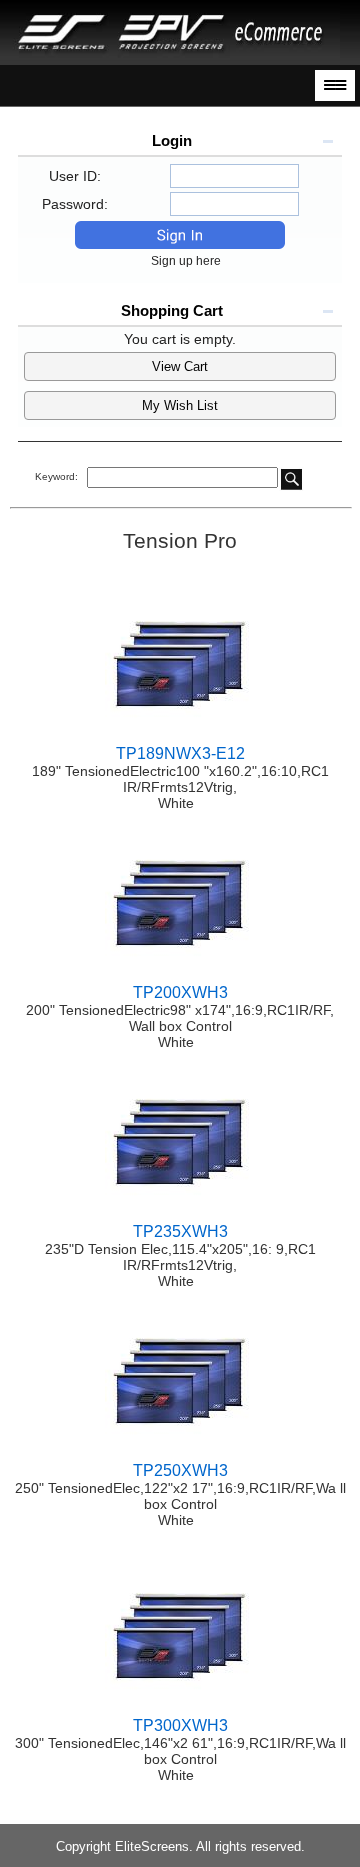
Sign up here (190, 261)
